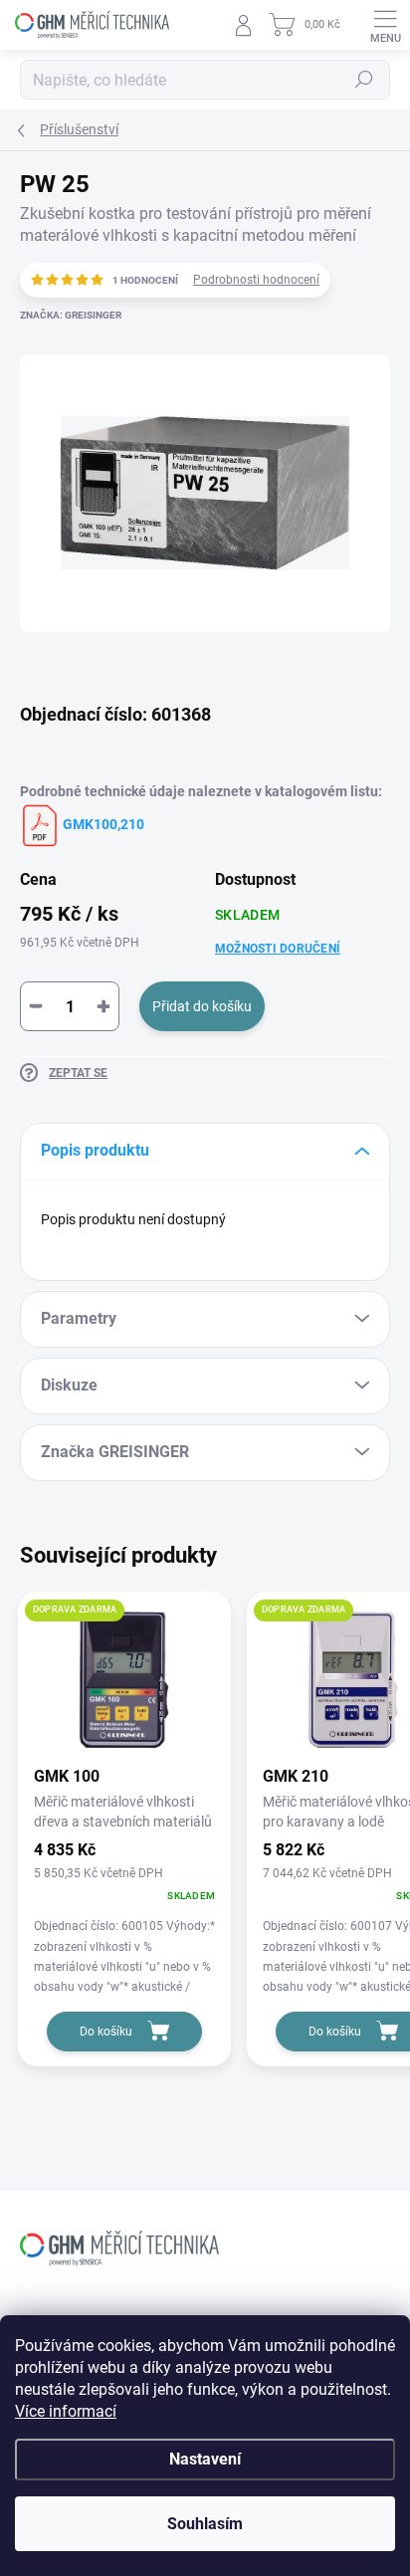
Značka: (71, 315)
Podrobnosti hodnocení (256, 280)
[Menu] (385, 25)
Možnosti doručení (278, 949)
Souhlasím (205, 2524)
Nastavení (205, 2459)
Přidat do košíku (202, 1006)
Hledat (364, 80)
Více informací (66, 2411)
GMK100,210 (102, 824)
